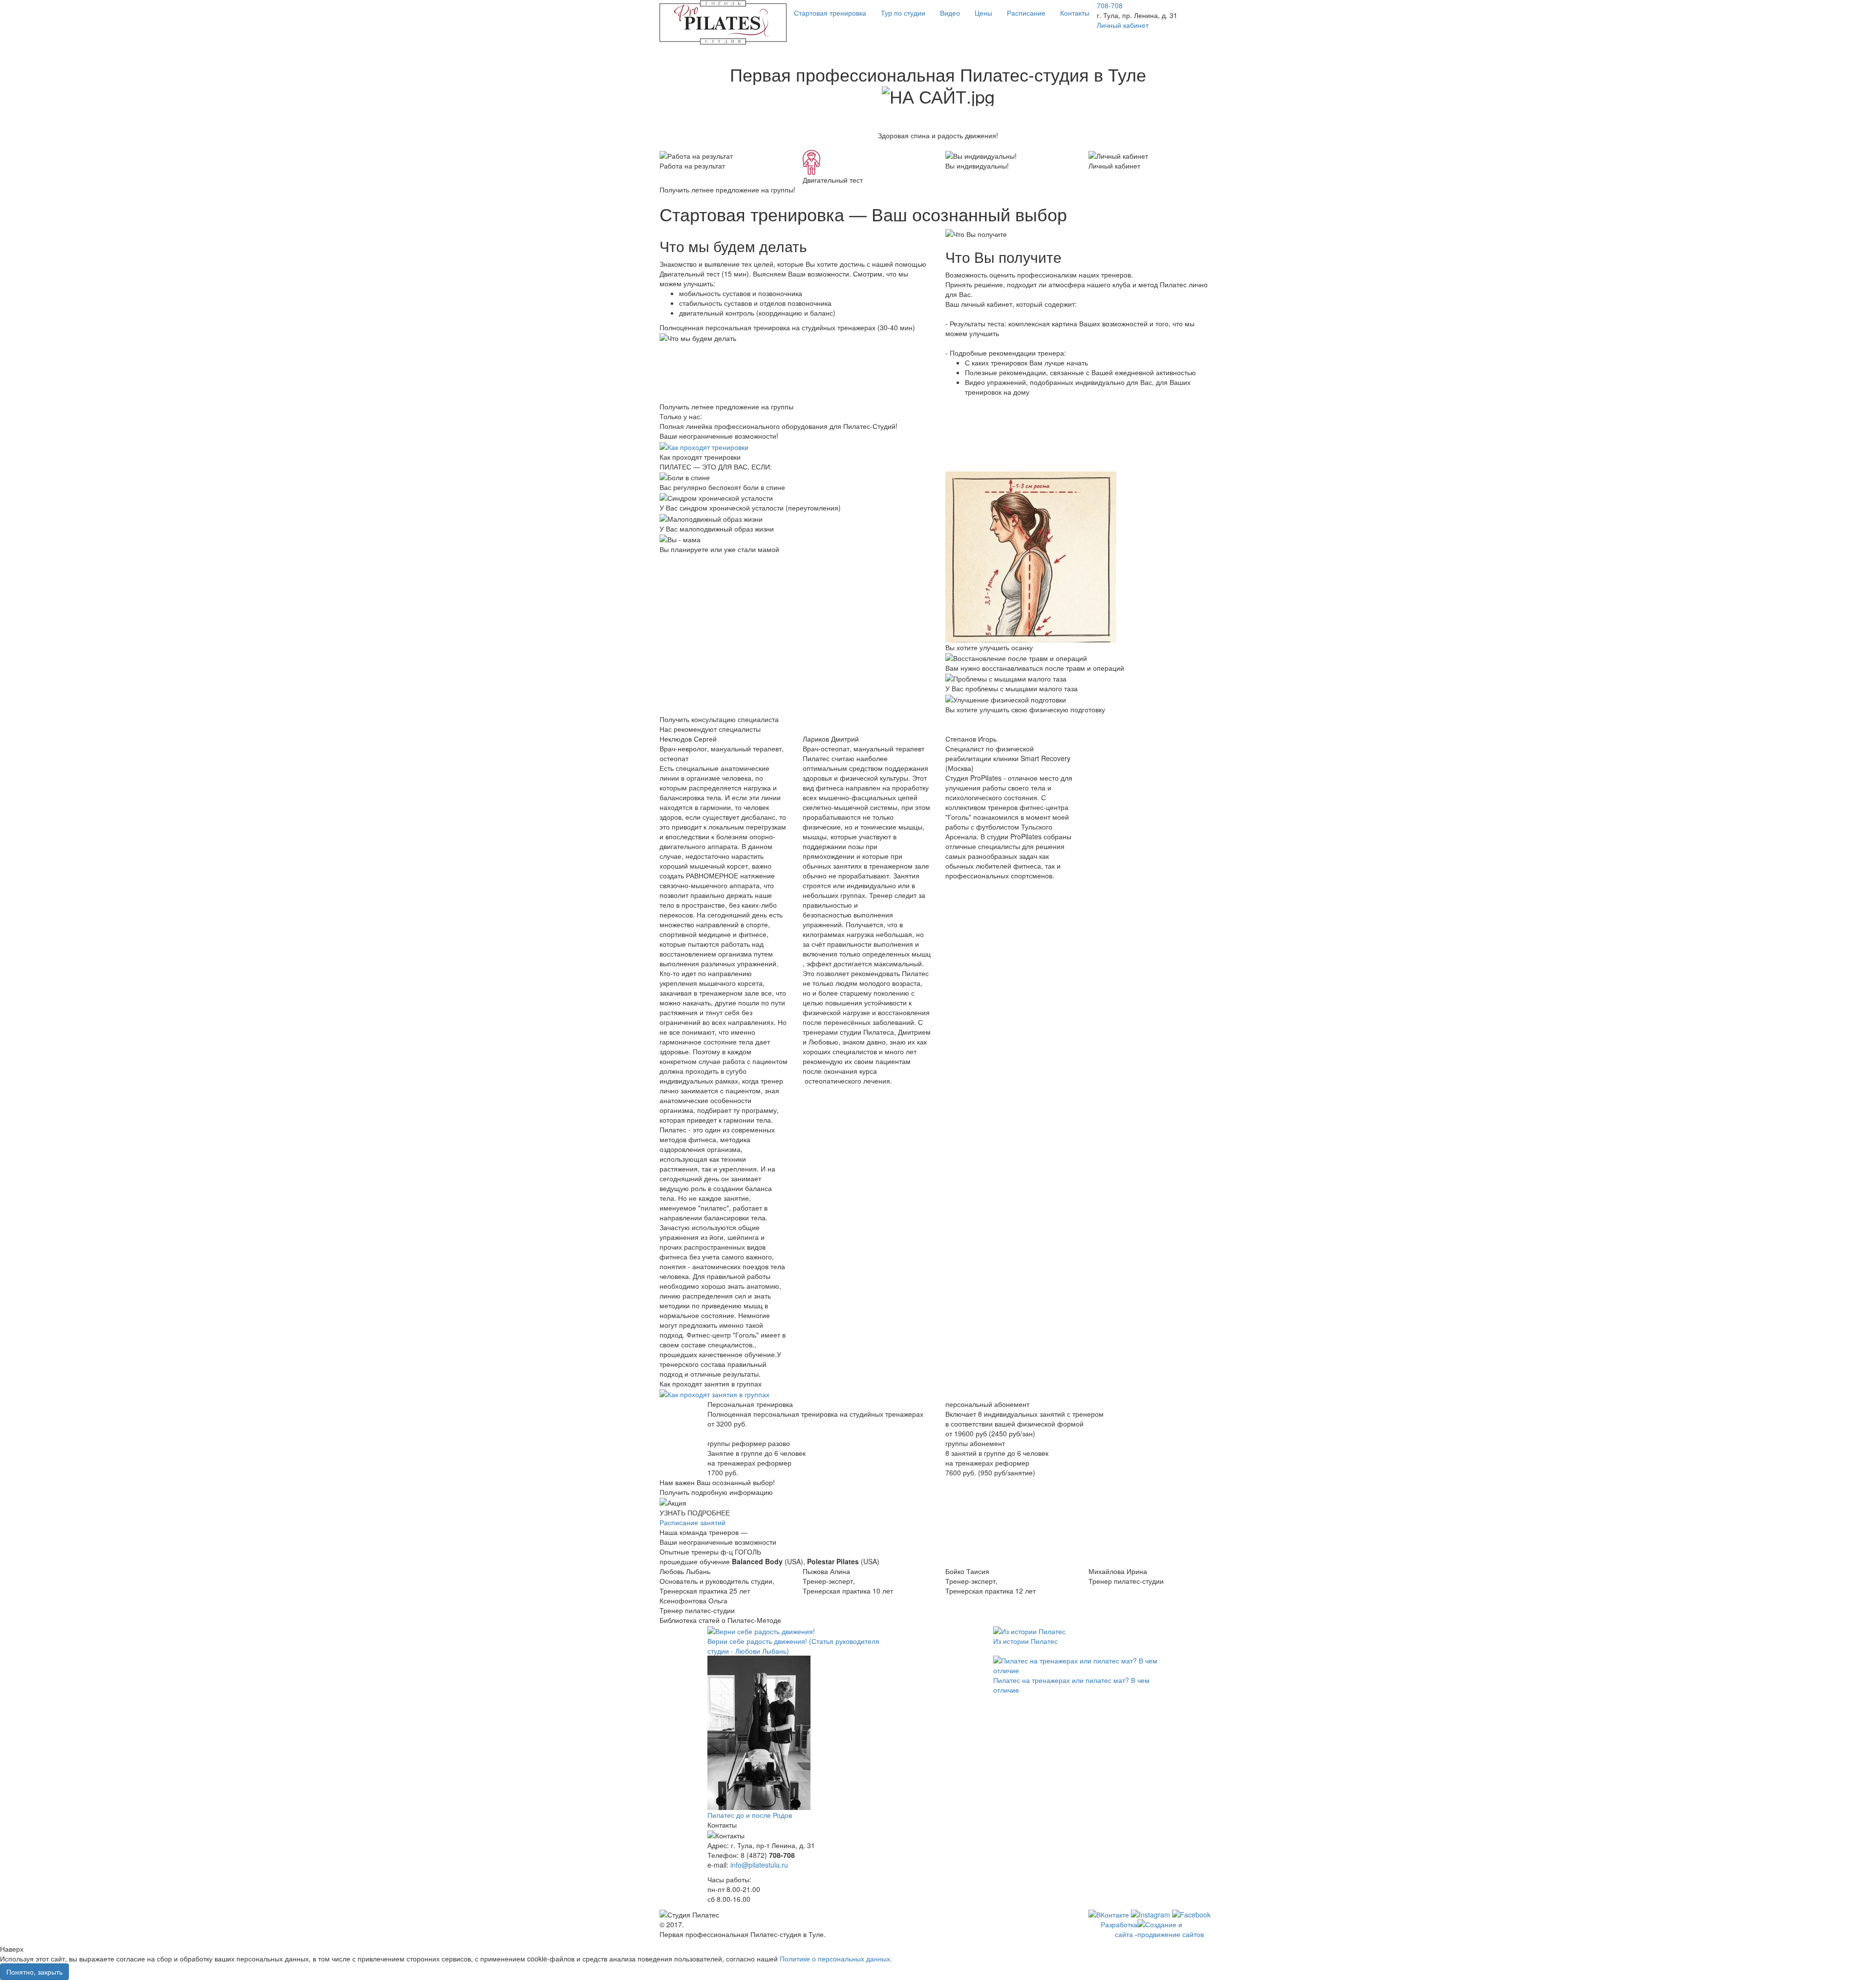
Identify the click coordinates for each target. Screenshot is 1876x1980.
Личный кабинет (1123, 25)
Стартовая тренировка (830, 13)
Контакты (1075, 13)
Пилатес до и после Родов (750, 1815)
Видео (950, 13)
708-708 (1110, 5)
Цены (983, 13)
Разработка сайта (1119, 1929)
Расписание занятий (693, 1522)
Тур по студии (903, 13)
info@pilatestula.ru (759, 1865)
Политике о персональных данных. (836, 1959)
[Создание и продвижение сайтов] (1177, 1928)
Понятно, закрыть (34, 1972)
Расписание (1026, 13)
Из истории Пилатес (1025, 1641)
